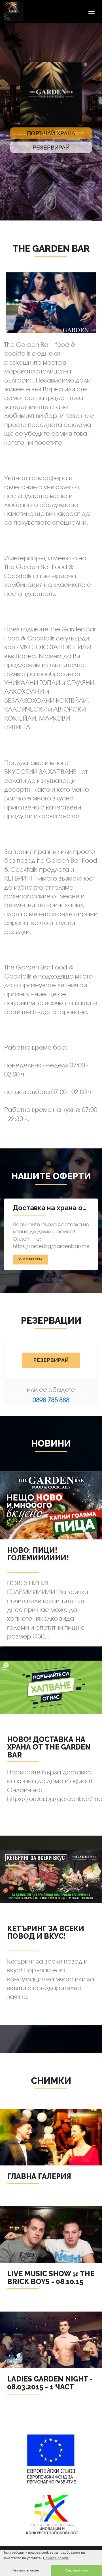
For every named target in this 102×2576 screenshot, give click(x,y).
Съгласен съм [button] (76, 2570)
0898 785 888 (51, 1400)
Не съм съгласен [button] (26, 2570)
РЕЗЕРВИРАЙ (51, 1360)
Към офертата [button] (30, 1259)
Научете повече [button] (56, 2558)
